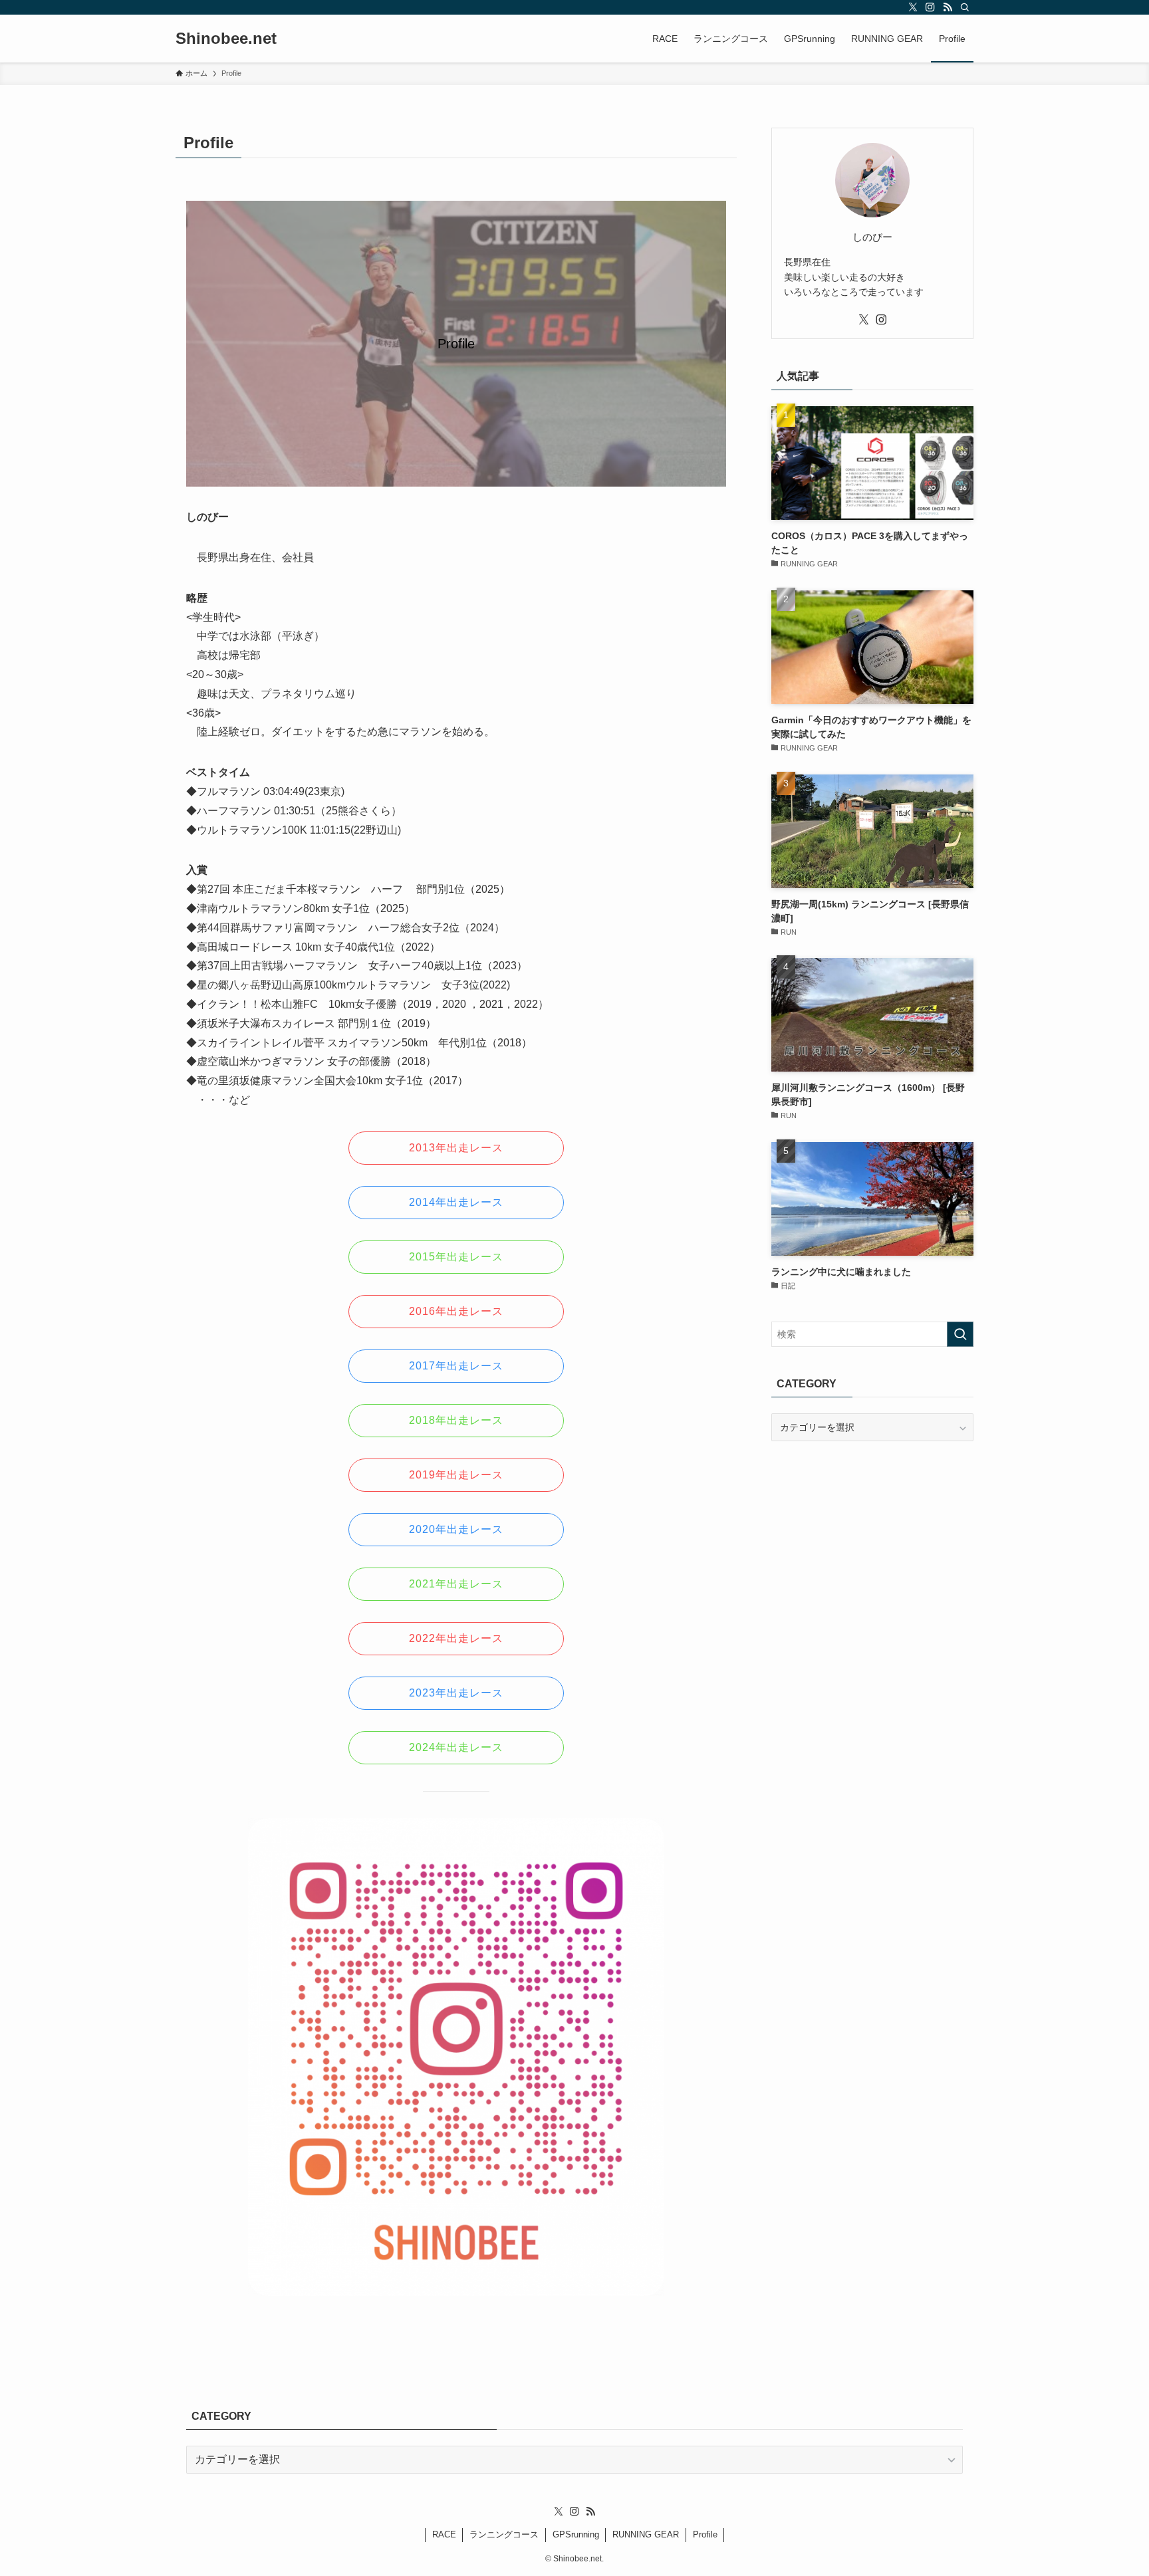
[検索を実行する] (960, 1334)
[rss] (948, 7)
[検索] (965, 7)
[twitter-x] (913, 7)
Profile (705, 2534)
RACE (444, 2534)
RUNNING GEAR (646, 2534)
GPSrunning (576, 2534)
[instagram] (930, 7)
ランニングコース (504, 2534)
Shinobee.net (226, 39)
